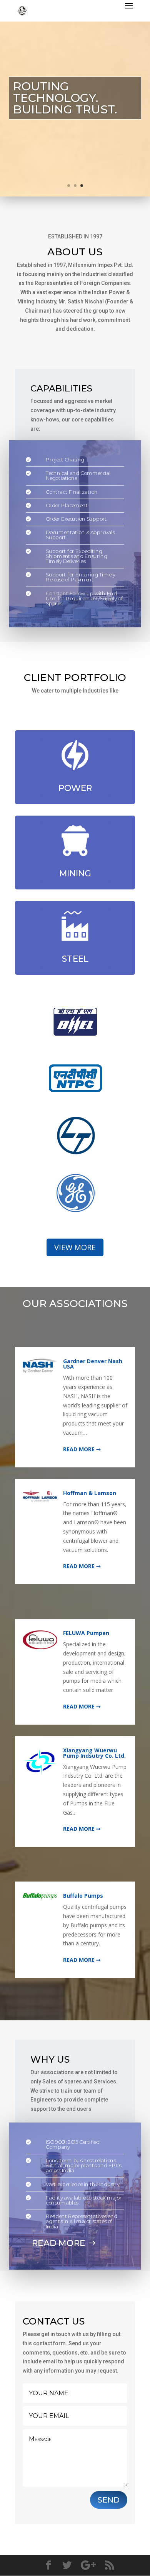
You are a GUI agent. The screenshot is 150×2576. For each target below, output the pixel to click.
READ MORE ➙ (82, 1449)
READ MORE (59, 2243)
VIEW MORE (75, 1247)
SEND (109, 2500)
